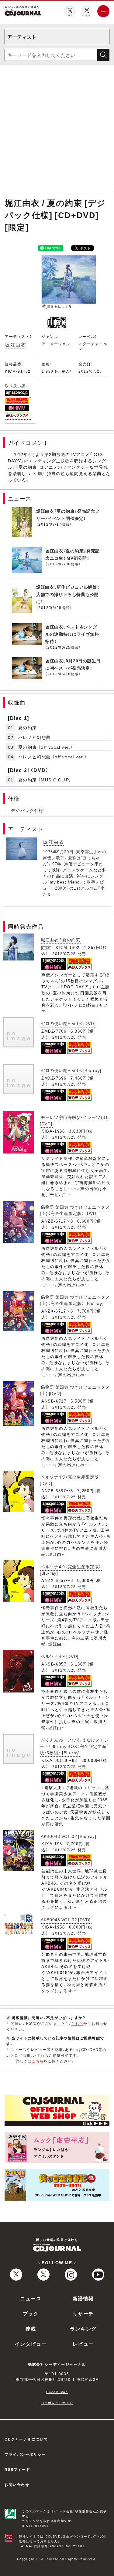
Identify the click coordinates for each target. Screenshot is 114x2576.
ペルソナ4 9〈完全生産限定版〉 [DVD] (71, 1480)
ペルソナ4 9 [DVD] (60, 1656)
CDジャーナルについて (26, 2439)
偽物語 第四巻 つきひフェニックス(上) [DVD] (75, 1390)
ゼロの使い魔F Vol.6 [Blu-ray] (71, 1070)
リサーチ (83, 2313)
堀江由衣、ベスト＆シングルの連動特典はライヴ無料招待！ (72, 634)
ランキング (83, 2328)
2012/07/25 (90, 371)
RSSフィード (17, 2469)
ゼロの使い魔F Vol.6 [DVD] (68, 1023)
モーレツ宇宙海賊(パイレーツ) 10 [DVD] (74, 1120)
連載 (31, 2328)
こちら (78, 2023)
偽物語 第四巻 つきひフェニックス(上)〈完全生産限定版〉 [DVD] (75, 1210)
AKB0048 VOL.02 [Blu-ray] (69, 1836)
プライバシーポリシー (25, 2454)
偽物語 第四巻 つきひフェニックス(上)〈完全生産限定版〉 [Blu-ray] (75, 1300)
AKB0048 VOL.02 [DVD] (66, 1919)
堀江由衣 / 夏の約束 (60, 940)
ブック (31, 2313)
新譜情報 (83, 2298)
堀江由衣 (16, 344)
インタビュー (31, 2344)
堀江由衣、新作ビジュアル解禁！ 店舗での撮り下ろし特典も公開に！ (68, 594)
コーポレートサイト (57, 2403)
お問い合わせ (17, 2484)
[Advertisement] (57, 130)
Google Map (57, 2392)
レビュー (83, 2344)
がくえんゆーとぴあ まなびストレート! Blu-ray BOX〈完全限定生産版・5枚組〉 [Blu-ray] (74, 1746)
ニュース (31, 2298)
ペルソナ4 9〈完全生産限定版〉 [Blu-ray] (71, 1570)
